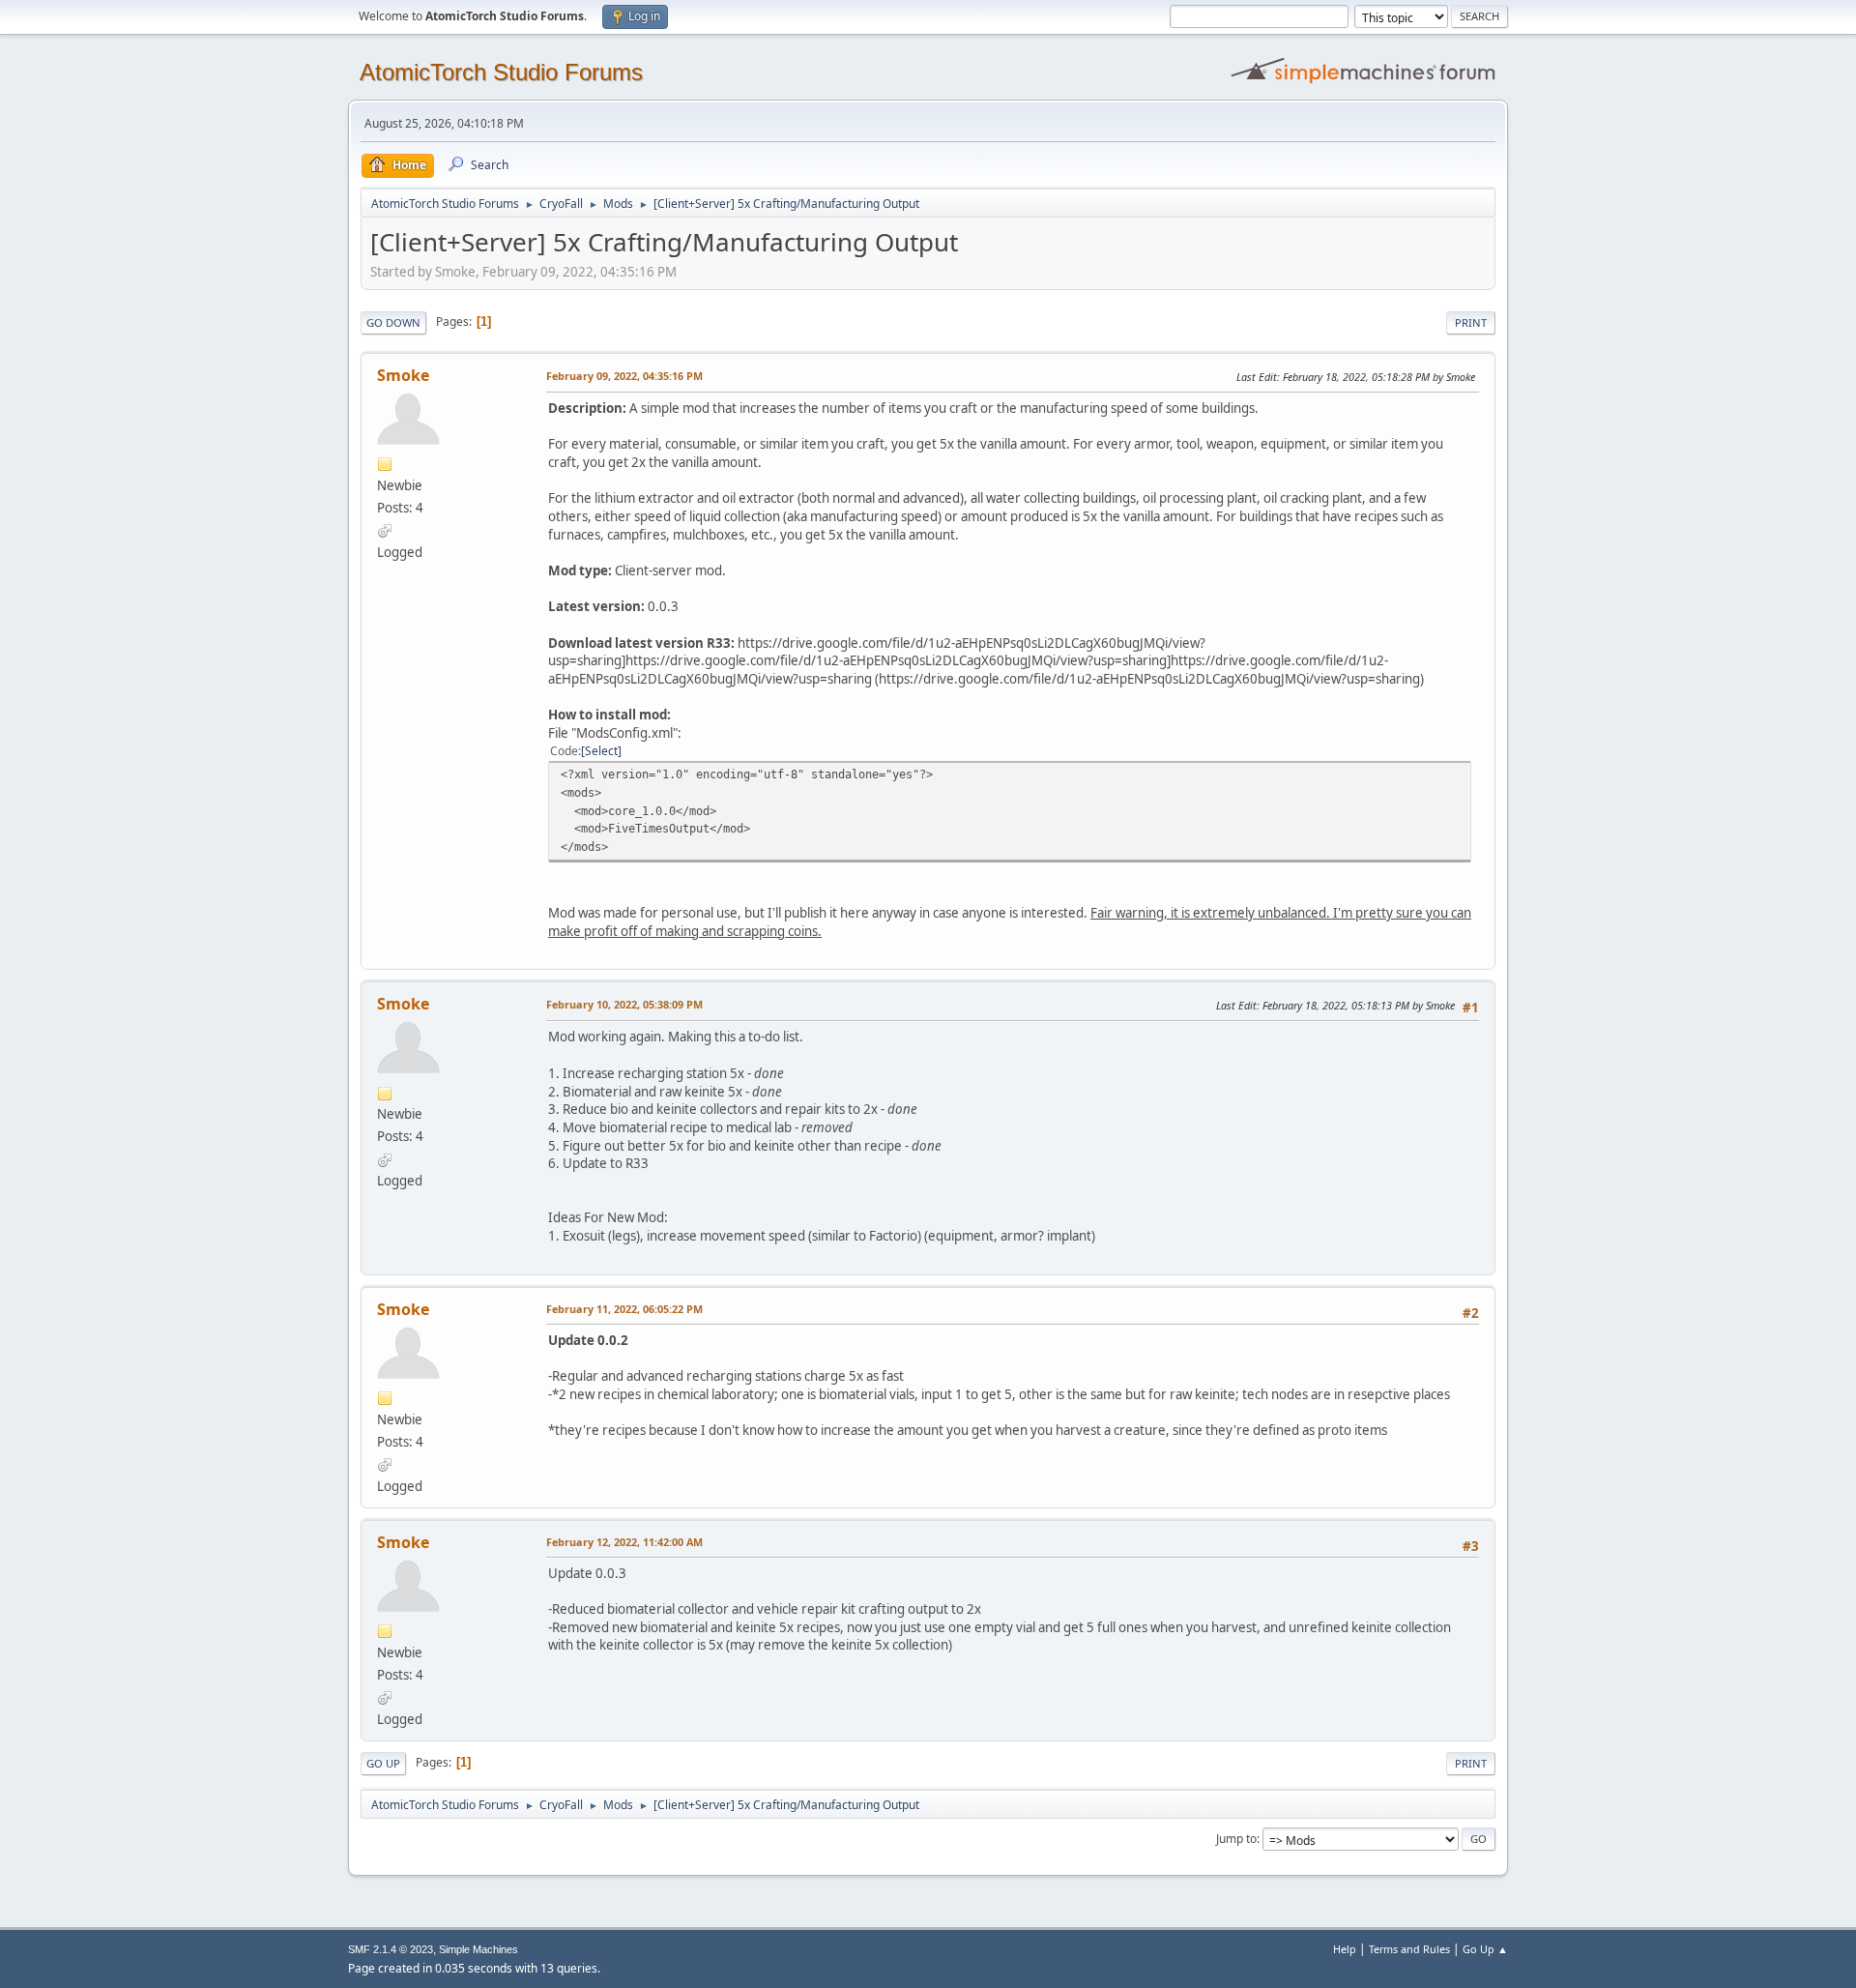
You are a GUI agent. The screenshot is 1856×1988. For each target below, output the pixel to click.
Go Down (393, 322)
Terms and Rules (1409, 1949)
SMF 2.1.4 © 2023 (391, 1949)
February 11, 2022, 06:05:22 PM (624, 1309)
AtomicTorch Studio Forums (501, 72)
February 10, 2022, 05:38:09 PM (624, 1004)
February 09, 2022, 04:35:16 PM (624, 376)
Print (1471, 322)
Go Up (383, 1763)
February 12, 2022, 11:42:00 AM (624, 1542)
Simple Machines (478, 1949)
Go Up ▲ (1485, 1949)
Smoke (403, 375)
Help (1345, 1949)
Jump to (1236, 1839)
